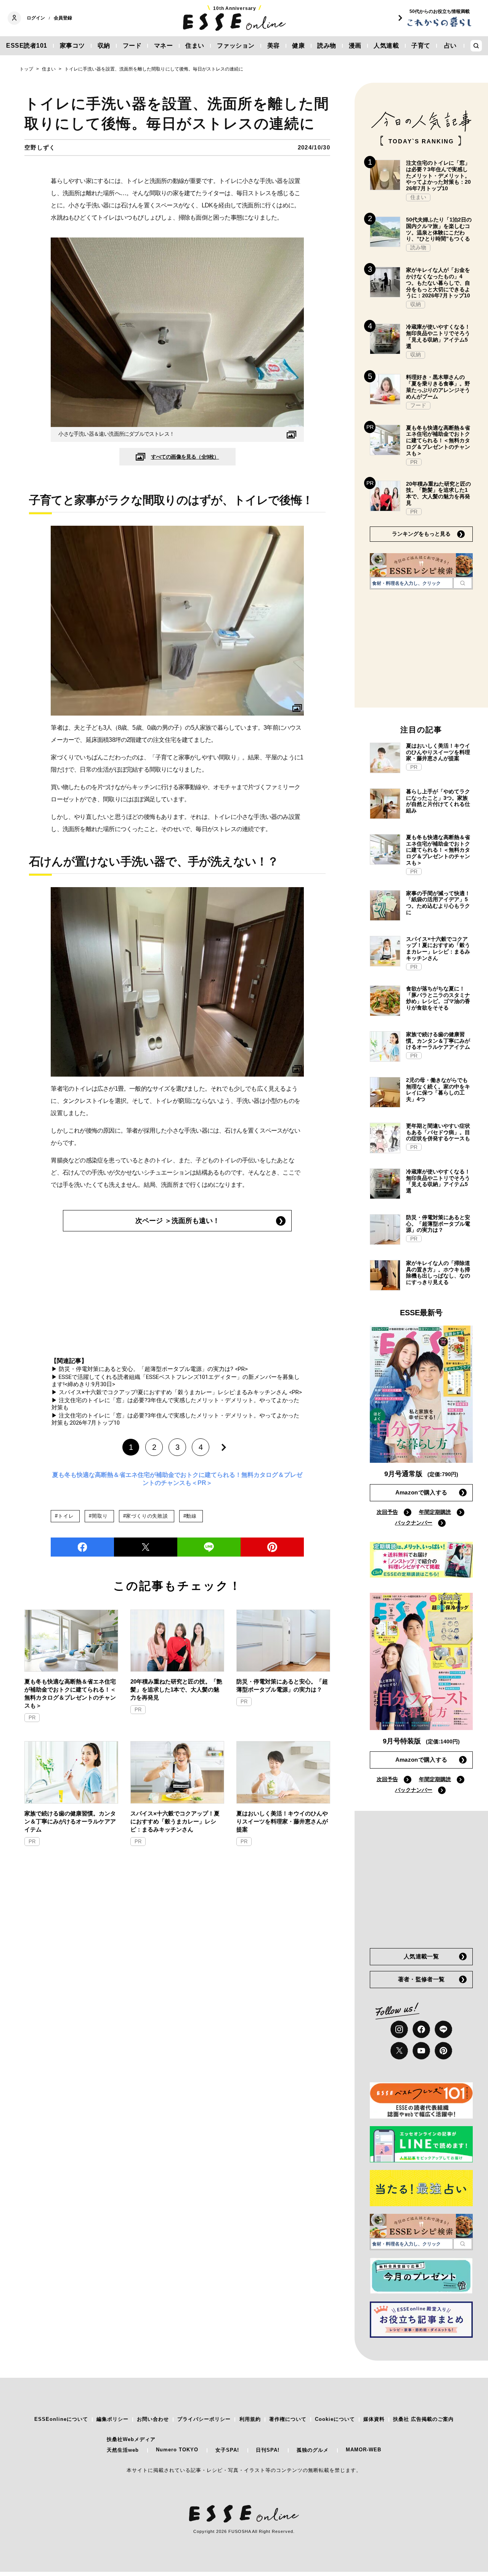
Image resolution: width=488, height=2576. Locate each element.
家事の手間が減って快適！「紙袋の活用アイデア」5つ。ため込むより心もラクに (438, 903)
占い (450, 46)
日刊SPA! (268, 2450)
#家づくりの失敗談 (146, 1516)
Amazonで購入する (421, 1492)
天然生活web (123, 2450)
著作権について (288, 2419)
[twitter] (146, 1547)
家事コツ (72, 46)
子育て (421, 46)
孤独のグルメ (313, 2450)
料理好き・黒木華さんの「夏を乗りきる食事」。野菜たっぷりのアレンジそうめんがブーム (438, 387)
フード (132, 46)
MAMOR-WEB (364, 2450)
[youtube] (421, 2051)
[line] (209, 1547)
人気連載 (386, 46)
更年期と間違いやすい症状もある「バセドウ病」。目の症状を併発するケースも (438, 1132)
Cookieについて (335, 2419)
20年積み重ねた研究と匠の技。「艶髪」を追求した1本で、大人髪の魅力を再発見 (176, 1689)
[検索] (463, 583)
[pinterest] (443, 2051)
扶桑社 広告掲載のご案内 (423, 2419)
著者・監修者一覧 (421, 1979)
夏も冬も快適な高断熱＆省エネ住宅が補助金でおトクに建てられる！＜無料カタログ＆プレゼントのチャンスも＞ (70, 1693)
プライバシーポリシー (204, 2419)
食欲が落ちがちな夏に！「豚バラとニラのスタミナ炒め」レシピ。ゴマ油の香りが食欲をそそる (438, 998)
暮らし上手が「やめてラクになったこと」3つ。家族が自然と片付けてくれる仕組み (438, 801)
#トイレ (64, 1516)
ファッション (236, 46)
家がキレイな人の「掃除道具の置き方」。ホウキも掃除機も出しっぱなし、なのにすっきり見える (438, 1273)
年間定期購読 (435, 1512)
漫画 (355, 46)
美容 (274, 46)
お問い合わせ (153, 2419)
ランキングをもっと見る (421, 534)
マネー (164, 46)
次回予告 (387, 1512)
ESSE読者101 (27, 46)
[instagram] (399, 2029)
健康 (298, 46)
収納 (104, 46)
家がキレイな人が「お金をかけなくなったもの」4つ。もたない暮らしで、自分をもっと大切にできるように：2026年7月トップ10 (438, 283)
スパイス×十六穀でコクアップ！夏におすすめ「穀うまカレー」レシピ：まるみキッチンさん (175, 1821)
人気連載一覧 (421, 1956)
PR (32, 1718)
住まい (195, 46)
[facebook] (82, 1547)
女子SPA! (227, 2450)
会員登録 (63, 18)
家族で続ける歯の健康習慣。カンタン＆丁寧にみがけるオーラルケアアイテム (70, 1821)
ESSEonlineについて (61, 2419)
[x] (399, 2051)
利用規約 (250, 2419)
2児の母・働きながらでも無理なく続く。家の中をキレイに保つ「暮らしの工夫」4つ (438, 1090)
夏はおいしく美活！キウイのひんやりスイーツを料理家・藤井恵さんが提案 (282, 1821)
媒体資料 (374, 2419)
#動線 (190, 1516)
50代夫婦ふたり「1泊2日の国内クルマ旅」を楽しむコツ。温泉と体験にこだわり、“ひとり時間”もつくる (439, 229)
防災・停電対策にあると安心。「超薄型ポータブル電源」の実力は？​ (282, 1685)
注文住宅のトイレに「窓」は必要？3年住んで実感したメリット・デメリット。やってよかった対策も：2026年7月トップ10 (438, 176)
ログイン (36, 18)
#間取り (98, 1516)
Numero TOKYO (177, 2450)
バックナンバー (414, 1523)
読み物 (327, 46)
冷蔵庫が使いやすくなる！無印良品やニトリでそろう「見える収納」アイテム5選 (438, 336)
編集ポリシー (112, 2419)
